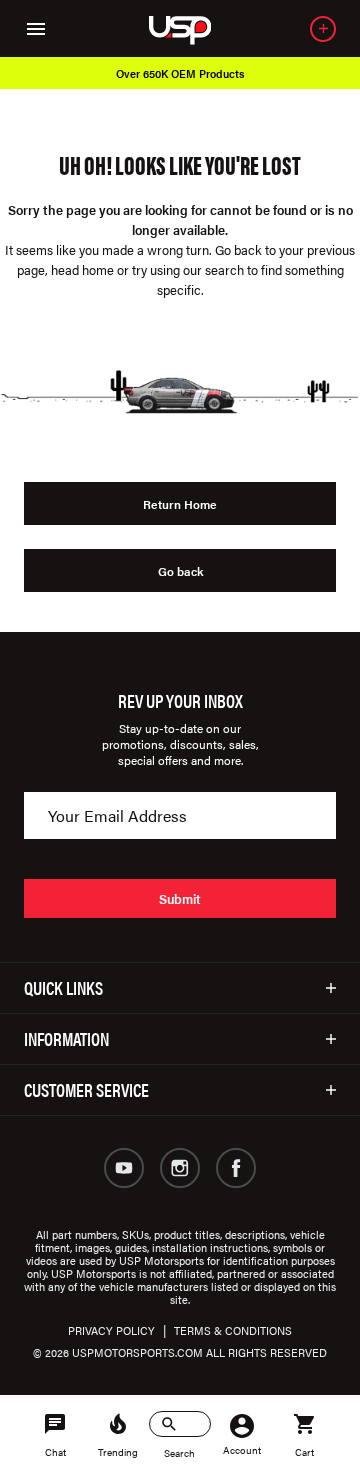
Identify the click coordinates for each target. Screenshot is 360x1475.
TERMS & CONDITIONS (233, 1330)
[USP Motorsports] (193, 28)
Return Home (180, 504)
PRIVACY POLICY (111, 1330)
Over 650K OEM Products (180, 73)
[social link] (124, 1168)
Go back (180, 571)
